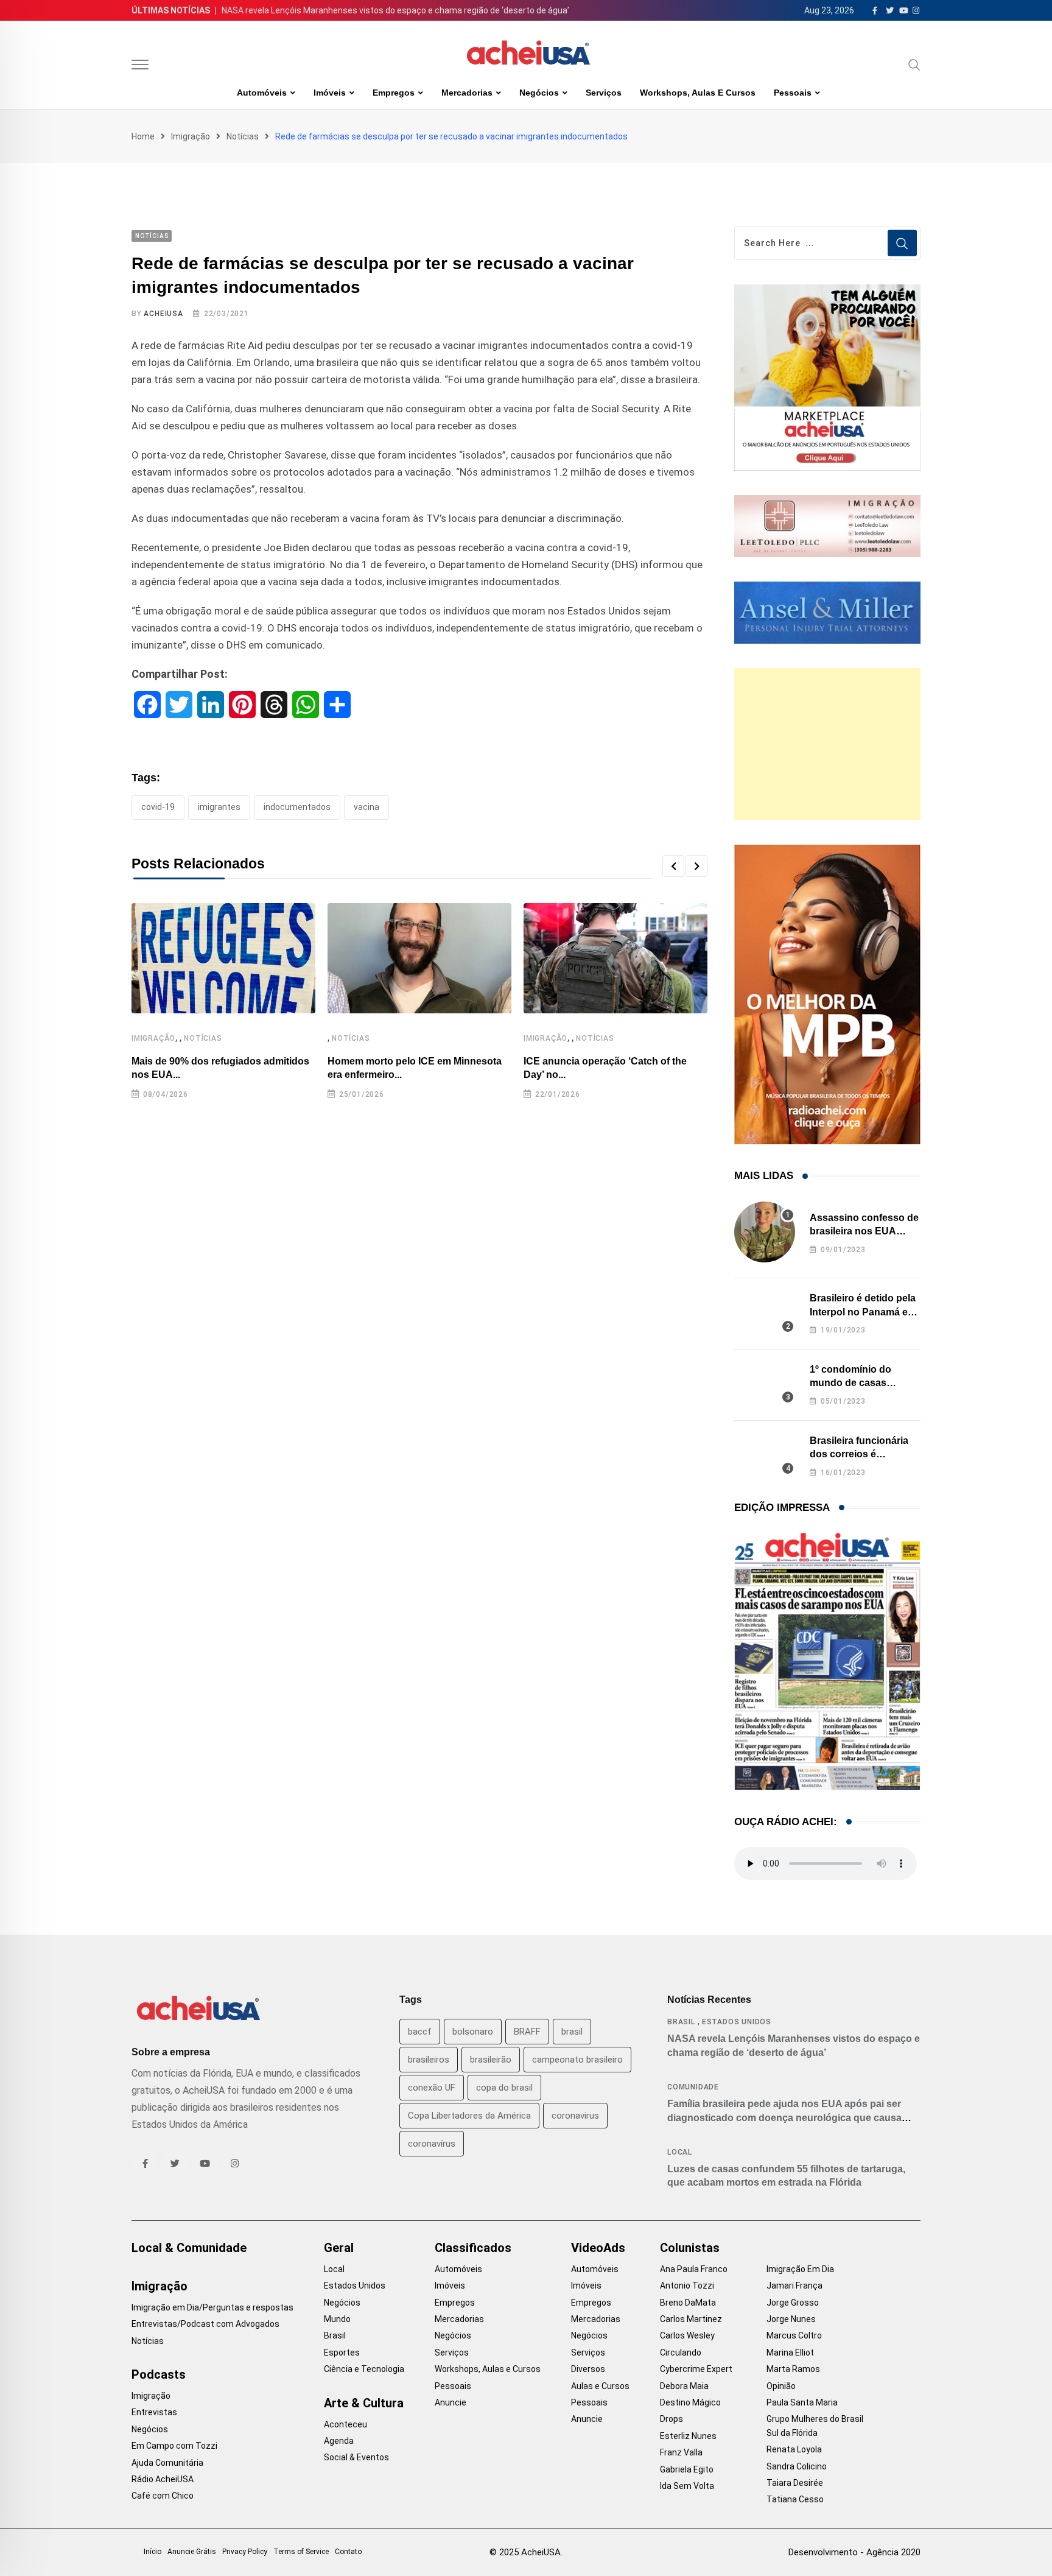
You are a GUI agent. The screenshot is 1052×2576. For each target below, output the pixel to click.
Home (143, 136)
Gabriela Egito (687, 2469)
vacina (366, 807)
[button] (673, 866)
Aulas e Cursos (600, 2386)
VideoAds (598, 2248)
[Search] (914, 65)
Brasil (681, 2022)
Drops (672, 2419)
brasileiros (429, 2060)
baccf (420, 2032)
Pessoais (793, 93)
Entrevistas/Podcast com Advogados (205, 2324)
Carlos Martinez (691, 2319)
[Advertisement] (827, 744)
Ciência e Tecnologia (364, 2369)
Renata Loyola (794, 2449)
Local (680, 2152)
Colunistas (690, 2248)
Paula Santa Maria (802, 2402)
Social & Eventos (356, 2457)
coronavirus (575, 2116)
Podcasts (159, 2374)
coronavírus (432, 2144)
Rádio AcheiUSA (163, 2479)
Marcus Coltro (794, 2335)
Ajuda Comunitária (167, 2463)
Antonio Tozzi (687, 2286)
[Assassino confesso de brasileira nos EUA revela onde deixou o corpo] (765, 1232)
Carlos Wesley (687, 2335)
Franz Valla (681, 2452)
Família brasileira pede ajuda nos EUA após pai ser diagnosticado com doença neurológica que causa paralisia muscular (784, 2117)
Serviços (604, 93)
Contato (348, 2552)
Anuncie (451, 2402)
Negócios (539, 93)
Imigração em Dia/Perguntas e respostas (212, 2307)
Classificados (473, 2248)
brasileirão (491, 2060)
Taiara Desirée (795, 2483)
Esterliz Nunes (688, 2436)
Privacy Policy (245, 2552)
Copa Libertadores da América (469, 2116)
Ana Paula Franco (694, 2269)
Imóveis (330, 93)
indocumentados (297, 807)
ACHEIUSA (163, 314)
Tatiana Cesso (795, 2499)
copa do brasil (504, 2088)
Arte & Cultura (364, 2403)
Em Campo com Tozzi (174, 2446)
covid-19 (158, 807)
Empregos (394, 93)
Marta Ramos (793, 2369)
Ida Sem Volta (687, 2486)
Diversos (588, 2369)
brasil (572, 2032)
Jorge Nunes (791, 2319)
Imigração (191, 136)
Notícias (243, 136)
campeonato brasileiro (577, 2060)
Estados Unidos (737, 2022)
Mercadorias (467, 93)
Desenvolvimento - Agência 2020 (854, 2552)
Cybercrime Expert (696, 2369)
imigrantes (219, 807)
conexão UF (432, 2088)
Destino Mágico (690, 2402)
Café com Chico (163, 2496)
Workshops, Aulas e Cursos (698, 93)
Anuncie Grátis (192, 2552)
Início (153, 2552)
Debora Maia (684, 2386)
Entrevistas (154, 2412)
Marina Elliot (790, 2353)
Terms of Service (301, 2552)
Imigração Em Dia (800, 2269)
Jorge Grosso (793, 2303)
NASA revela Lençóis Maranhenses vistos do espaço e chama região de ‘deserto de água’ (395, 10)
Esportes (342, 2353)
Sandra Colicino (797, 2466)
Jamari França (794, 2286)
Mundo (337, 2319)
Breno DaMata (688, 2303)
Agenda (339, 2441)
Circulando (681, 2353)
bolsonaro (473, 2032)
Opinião (781, 2386)
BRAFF (527, 2032)
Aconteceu (345, 2424)
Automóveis (262, 93)
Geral (339, 2248)
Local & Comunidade (189, 2248)
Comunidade (693, 2087)
